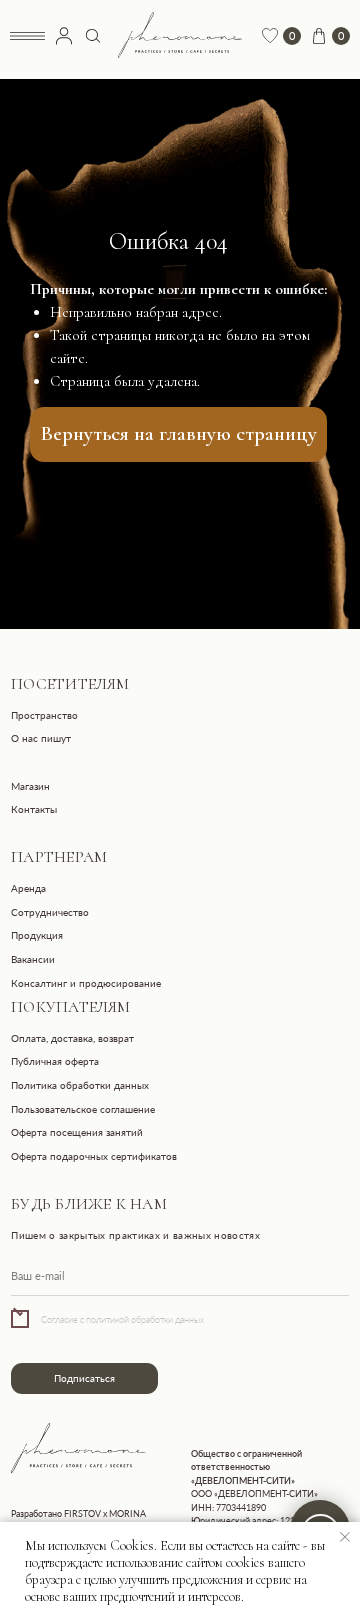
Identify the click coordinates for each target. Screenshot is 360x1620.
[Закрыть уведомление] (345, 1537)
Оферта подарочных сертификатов (94, 1156)
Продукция (37, 935)
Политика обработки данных (80, 1085)
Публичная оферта (55, 1061)
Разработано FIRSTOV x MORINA (78, 1513)
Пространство (44, 715)
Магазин (30, 786)
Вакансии (33, 959)
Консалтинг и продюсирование (86, 983)
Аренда (28, 888)
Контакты (34, 809)
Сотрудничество (50, 912)
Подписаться (84, 1378)
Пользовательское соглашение (83, 1109)
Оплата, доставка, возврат (72, 1038)
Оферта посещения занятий (77, 1132)
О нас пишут (41, 738)
